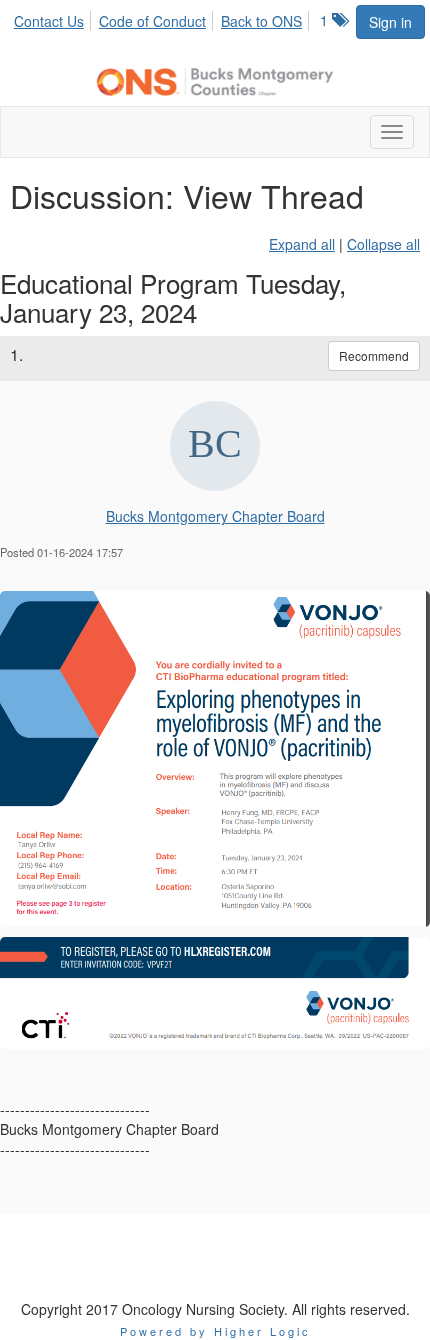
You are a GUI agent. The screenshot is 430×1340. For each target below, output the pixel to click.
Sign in (390, 22)
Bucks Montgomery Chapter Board (215, 516)
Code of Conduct (152, 21)
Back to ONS (261, 21)
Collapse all (383, 244)
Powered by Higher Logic (215, 1331)
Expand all (302, 244)
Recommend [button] (374, 355)
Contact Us (49, 21)
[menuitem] (54, 18)
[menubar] (163, 18)
